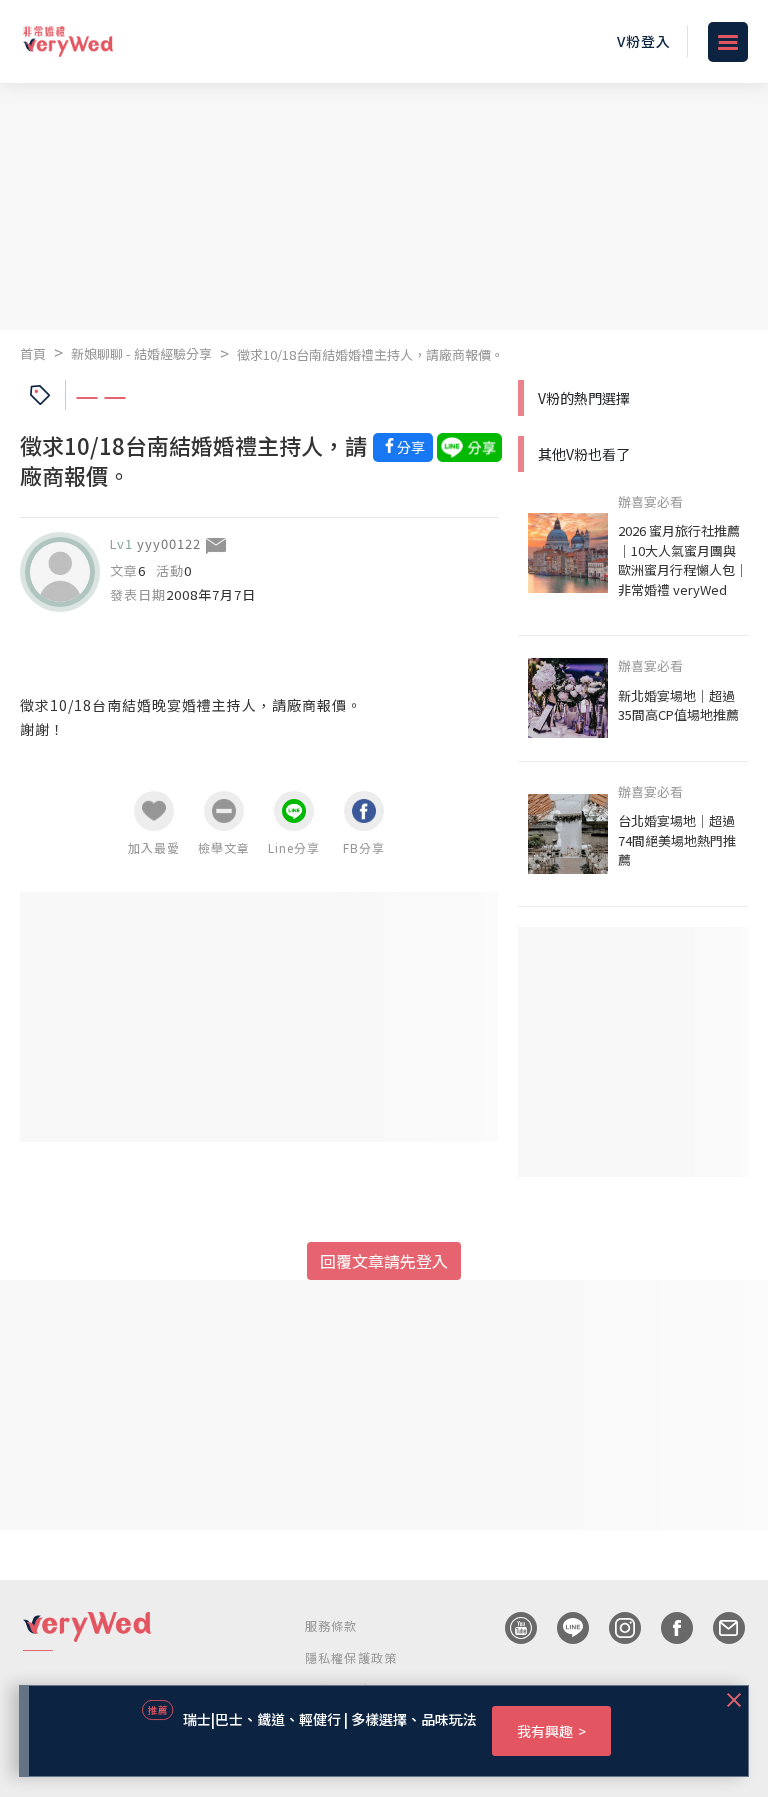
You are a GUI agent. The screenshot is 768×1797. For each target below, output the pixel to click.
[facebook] (667, 1628)
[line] (563, 1628)
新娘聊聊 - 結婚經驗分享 (141, 353)
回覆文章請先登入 (384, 1261)
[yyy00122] (60, 572)
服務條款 (331, 1625)
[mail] (719, 1628)
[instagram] (615, 1628)
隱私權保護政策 (351, 1657)
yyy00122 (169, 543)
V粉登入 (644, 41)
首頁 (33, 353)
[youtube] (511, 1628)
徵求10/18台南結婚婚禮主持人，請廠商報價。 (370, 354)
